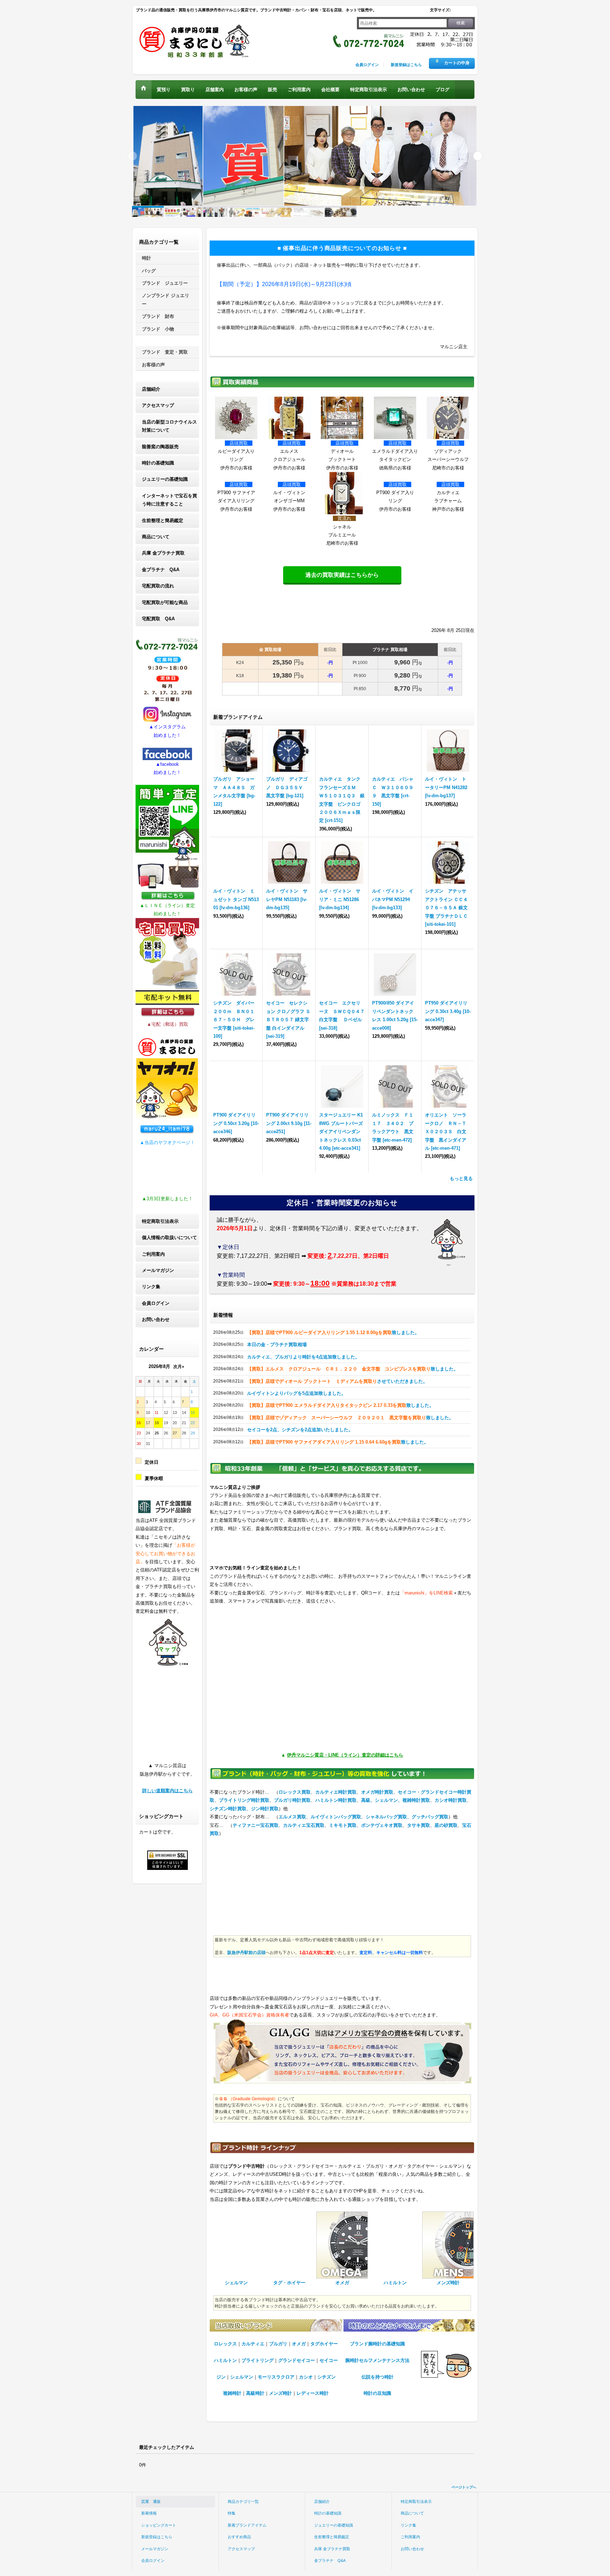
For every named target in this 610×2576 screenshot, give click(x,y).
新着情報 (149, 2513)
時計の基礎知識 (158, 463)
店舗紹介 (151, 389)
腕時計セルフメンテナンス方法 (377, 2360)
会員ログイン (367, 65)
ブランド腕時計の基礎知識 (377, 2344)
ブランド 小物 (158, 329)
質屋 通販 (151, 2501)
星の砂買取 (446, 1825)
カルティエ (253, 2344)
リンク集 (151, 1287)
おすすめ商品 (239, 2537)
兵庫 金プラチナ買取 (163, 553)
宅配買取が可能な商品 (165, 602)
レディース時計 (313, 2393)
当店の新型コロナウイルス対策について (169, 426)
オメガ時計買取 (377, 1792)
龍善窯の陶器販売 (160, 447)
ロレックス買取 (295, 1792)
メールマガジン (158, 1270)
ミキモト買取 (343, 1825)
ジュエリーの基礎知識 (165, 479)
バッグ (149, 271)
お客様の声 (153, 365)
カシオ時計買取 (451, 1800)
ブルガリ (278, 2344)
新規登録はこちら (406, 65)
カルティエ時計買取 (336, 1792)
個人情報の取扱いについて (169, 1237)
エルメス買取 (292, 1817)
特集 (232, 2513)
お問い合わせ (156, 1319)
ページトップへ (464, 2487)
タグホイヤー (324, 2344)
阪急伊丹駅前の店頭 (246, 1953)
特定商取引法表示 (160, 1221)
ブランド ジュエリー (165, 283)
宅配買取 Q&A (158, 619)
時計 (146, 258)
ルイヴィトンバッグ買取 (336, 1817)
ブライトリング (258, 2360)
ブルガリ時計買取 (292, 1800)
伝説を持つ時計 (378, 2377)
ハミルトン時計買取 (336, 1800)
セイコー (329, 2360)
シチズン (327, 2377)
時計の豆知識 (377, 2393)
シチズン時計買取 (228, 1809)
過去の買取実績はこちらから (342, 575)
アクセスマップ (158, 405)
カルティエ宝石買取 (304, 1825)
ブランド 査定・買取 (165, 352)
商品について (156, 537)
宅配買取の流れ (158, 586)
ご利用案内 (153, 1254)
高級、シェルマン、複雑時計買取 (396, 1800)
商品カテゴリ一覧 (243, 2501)
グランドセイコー (297, 2360)
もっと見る (461, 1179)
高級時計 (255, 2393)
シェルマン (242, 2377)
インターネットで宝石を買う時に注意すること (169, 500)
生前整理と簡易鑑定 (163, 520)
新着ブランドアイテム (247, 2525)
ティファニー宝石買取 (256, 1825)
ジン (221, 2377)
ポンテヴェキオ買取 (382, 1825)
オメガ (299, 2344)
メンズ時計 (280, 2393)
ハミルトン (225, 2360)
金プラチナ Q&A (161, 570)
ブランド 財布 (158, 316)
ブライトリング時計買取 (244, 1800)
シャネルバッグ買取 (386, 1817)
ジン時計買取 (265, 1809)
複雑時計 (232, 2393)
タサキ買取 (418, 1825)
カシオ (306, 2377)
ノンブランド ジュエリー (166, 300)
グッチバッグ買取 (430, 1817)
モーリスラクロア (276, 2377)
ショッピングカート (159, 2525)
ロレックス (225, 2344)
